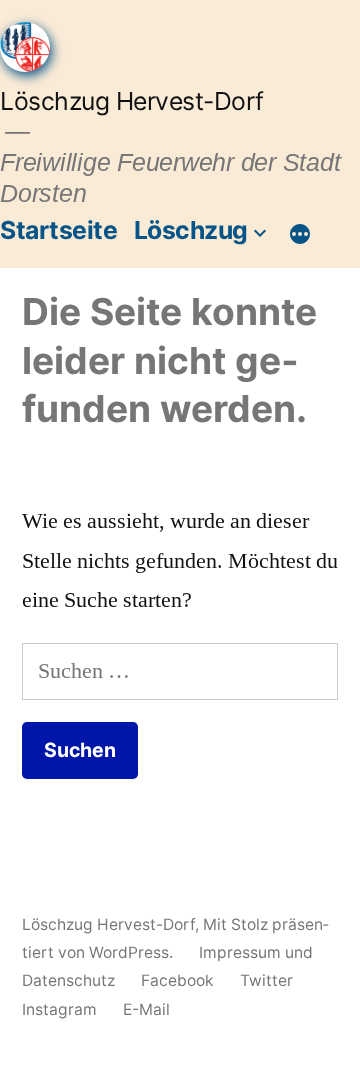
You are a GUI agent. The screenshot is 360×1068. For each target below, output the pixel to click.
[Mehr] (300, 234)
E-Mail (146, 1009)
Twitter (266, 980)
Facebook (177, 980)
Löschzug (191, 230)
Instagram (59, 1009)
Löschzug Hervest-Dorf (132, 101)
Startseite (58, 230)
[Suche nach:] (180, 671)
